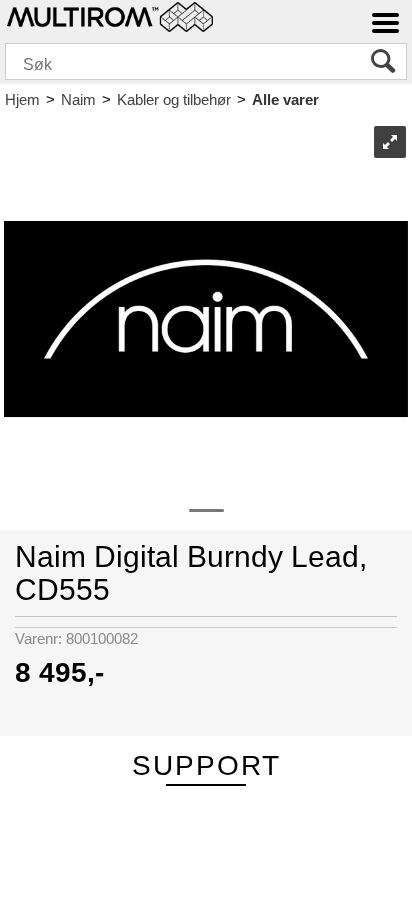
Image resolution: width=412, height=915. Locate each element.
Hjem (22, 99)
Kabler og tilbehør (174, 99)
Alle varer (285, 99)
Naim (78, 99)
